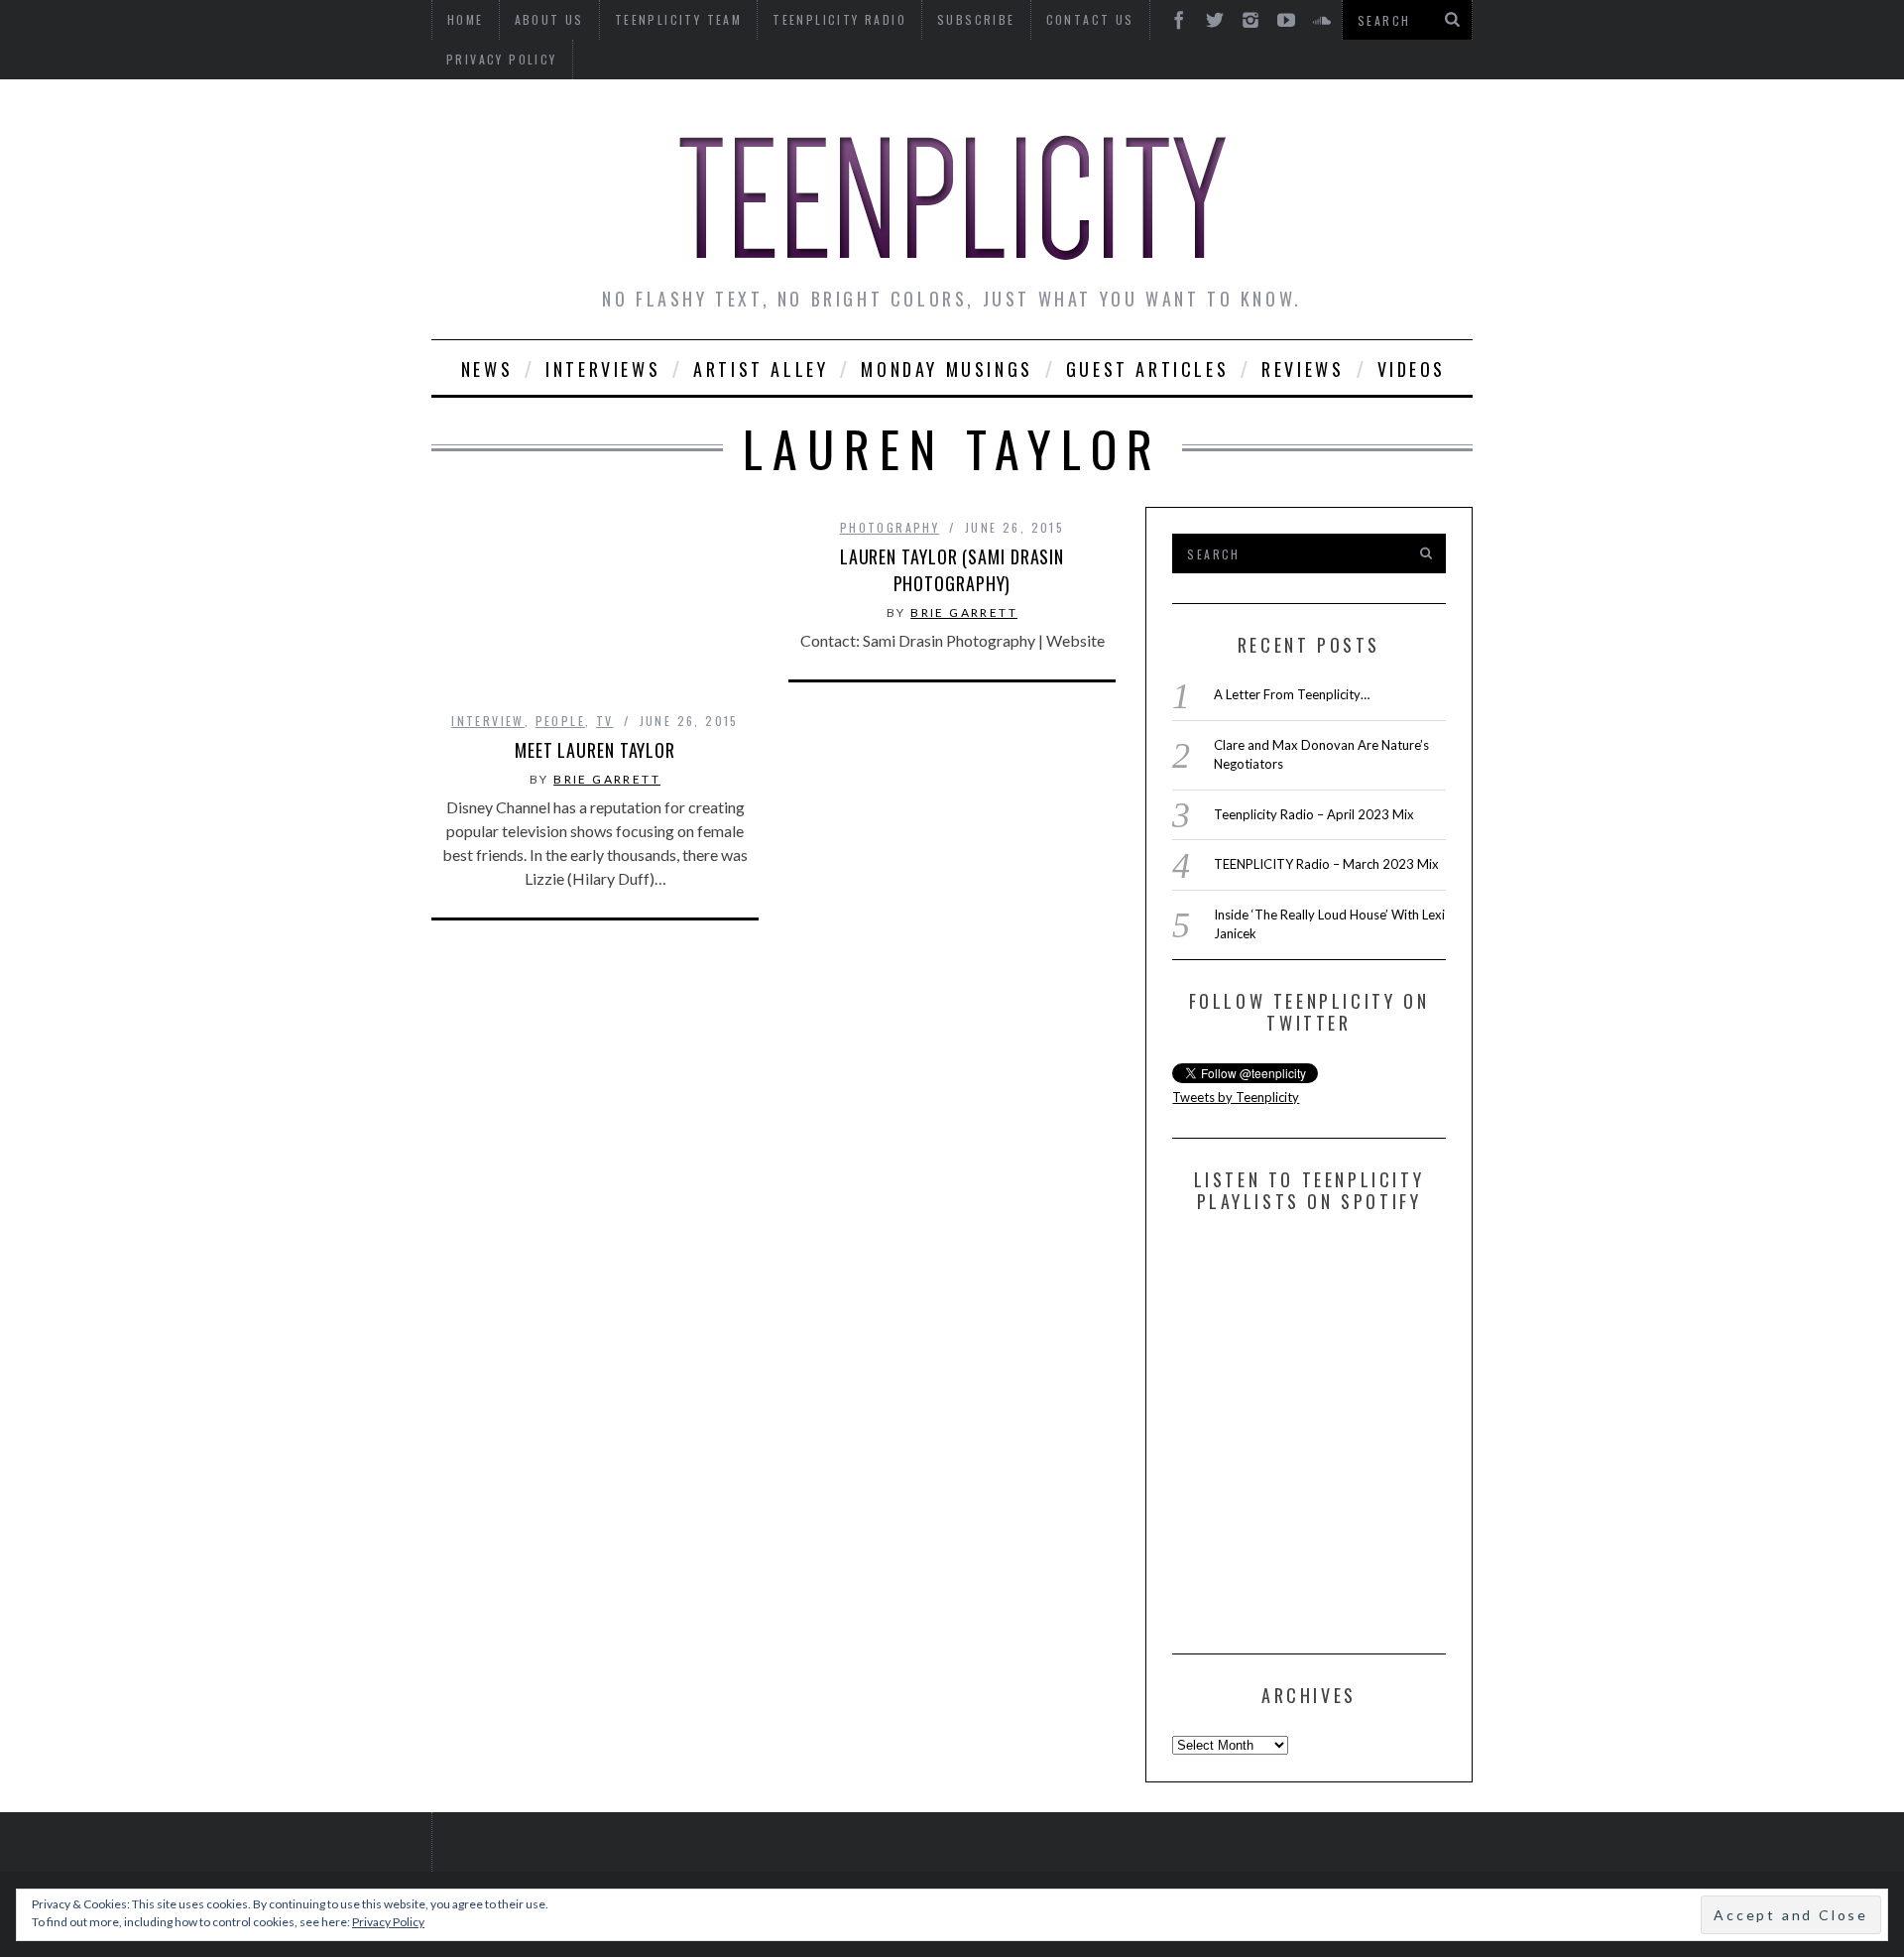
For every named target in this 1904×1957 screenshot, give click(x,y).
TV (605, 721)
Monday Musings (947, 369)
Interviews (603, 369)
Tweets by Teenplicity (1236, 1097)
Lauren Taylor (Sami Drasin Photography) (952, 570)
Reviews (1303, 369)
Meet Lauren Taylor (595, 750)
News (487, 369)
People (560, 721)
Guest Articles (1147, 369)
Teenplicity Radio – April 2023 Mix (1314, 814)
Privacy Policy (502, 59)
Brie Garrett (607, 779)
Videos (1412, 369)
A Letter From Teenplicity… (1292, 694)
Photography (890, 527)
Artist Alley (761, 369)
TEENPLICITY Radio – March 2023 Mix (1326, 864)
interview (488, 721)
